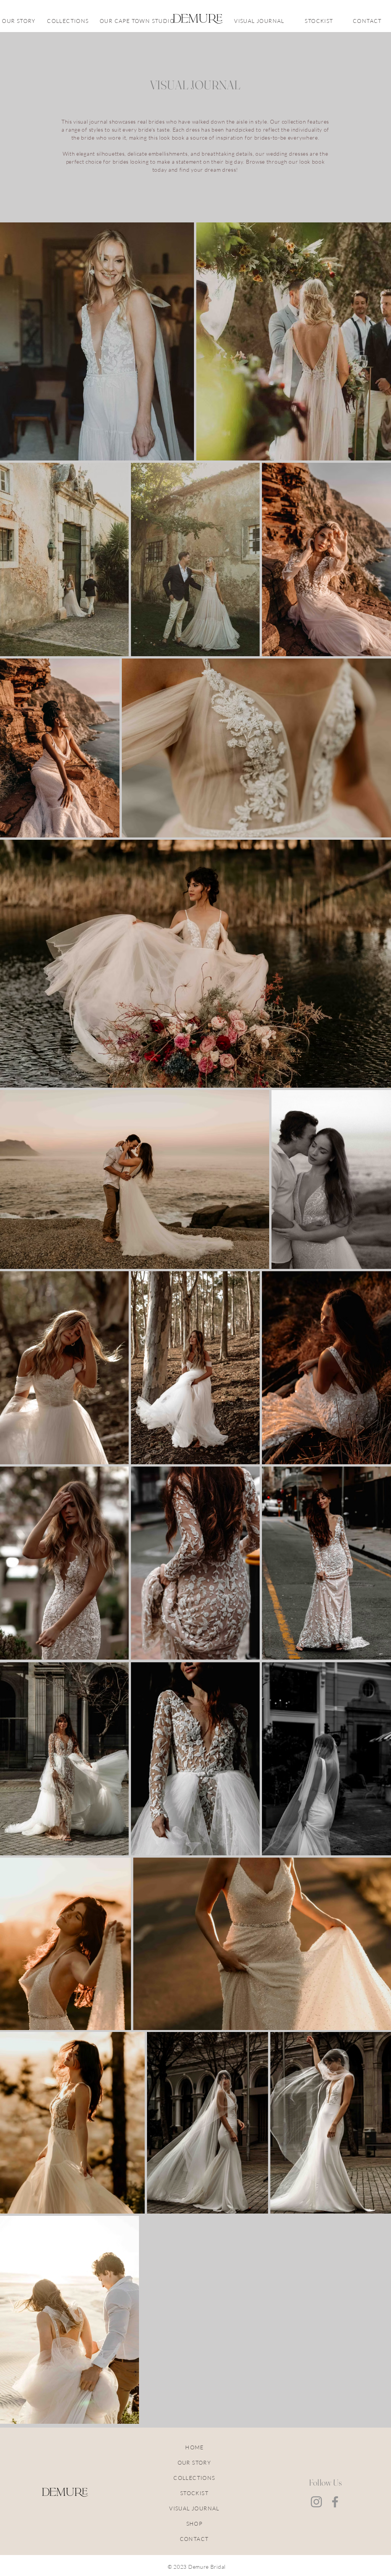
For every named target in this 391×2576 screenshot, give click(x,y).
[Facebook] (335, 2502)
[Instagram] (316, 2502)
